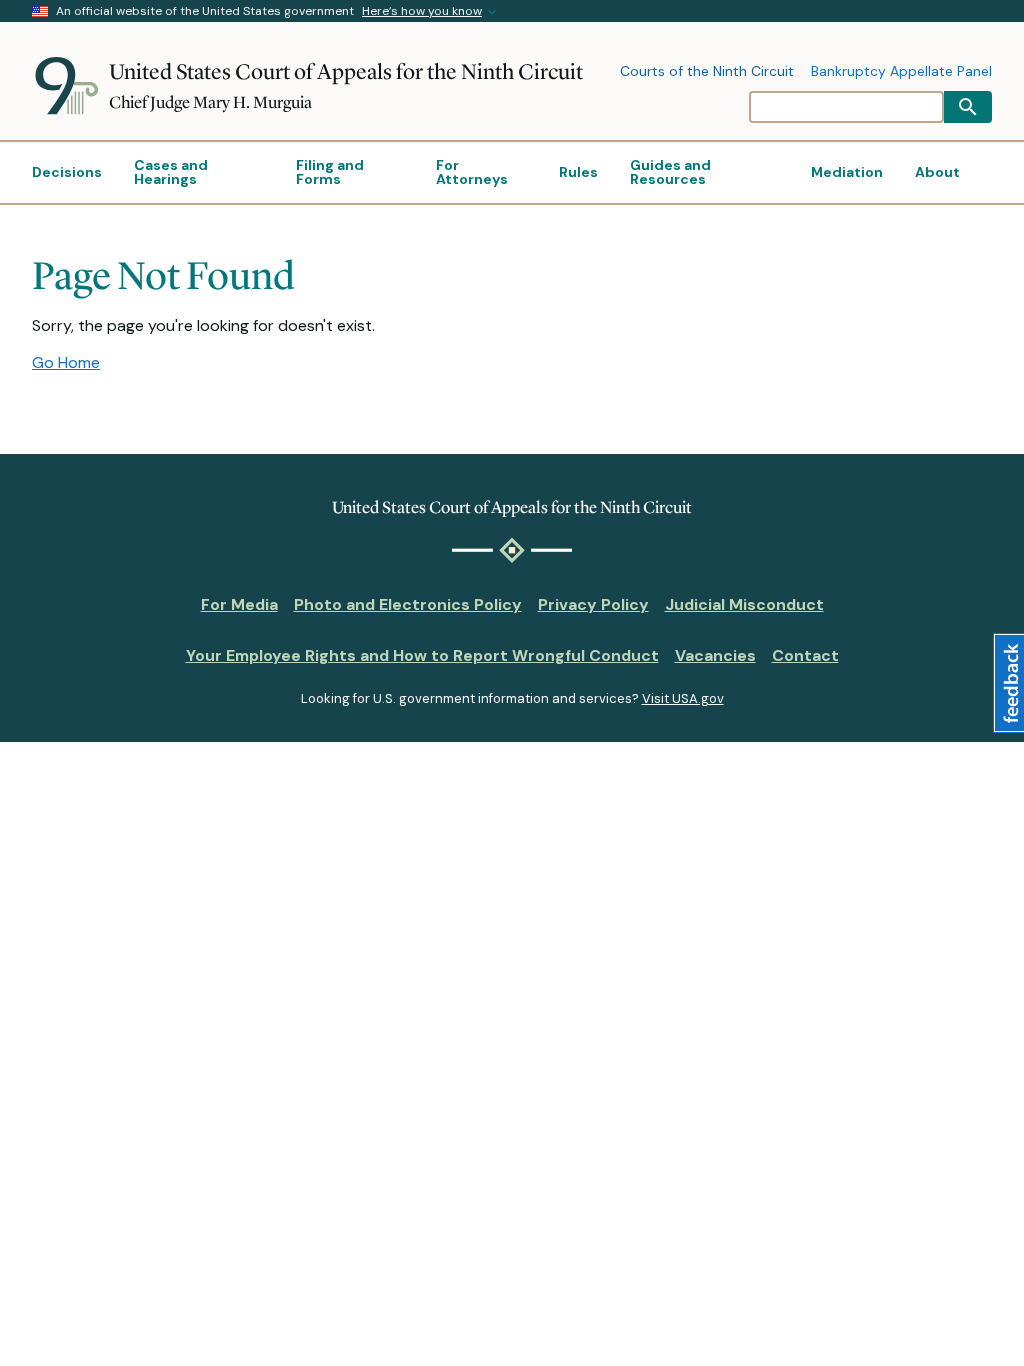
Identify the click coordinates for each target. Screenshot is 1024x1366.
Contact (805, 655)
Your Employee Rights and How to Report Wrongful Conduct (422, 655)
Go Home (66, 362)
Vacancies (715, 655)
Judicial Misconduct (744, 604)
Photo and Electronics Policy (408, 604)
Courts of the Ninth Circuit (707, 72)
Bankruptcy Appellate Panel (901, 72)
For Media (239, 604)
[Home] (70, 86)
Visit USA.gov (683, 698)
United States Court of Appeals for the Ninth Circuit (346, 71)
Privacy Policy (593, 604)
